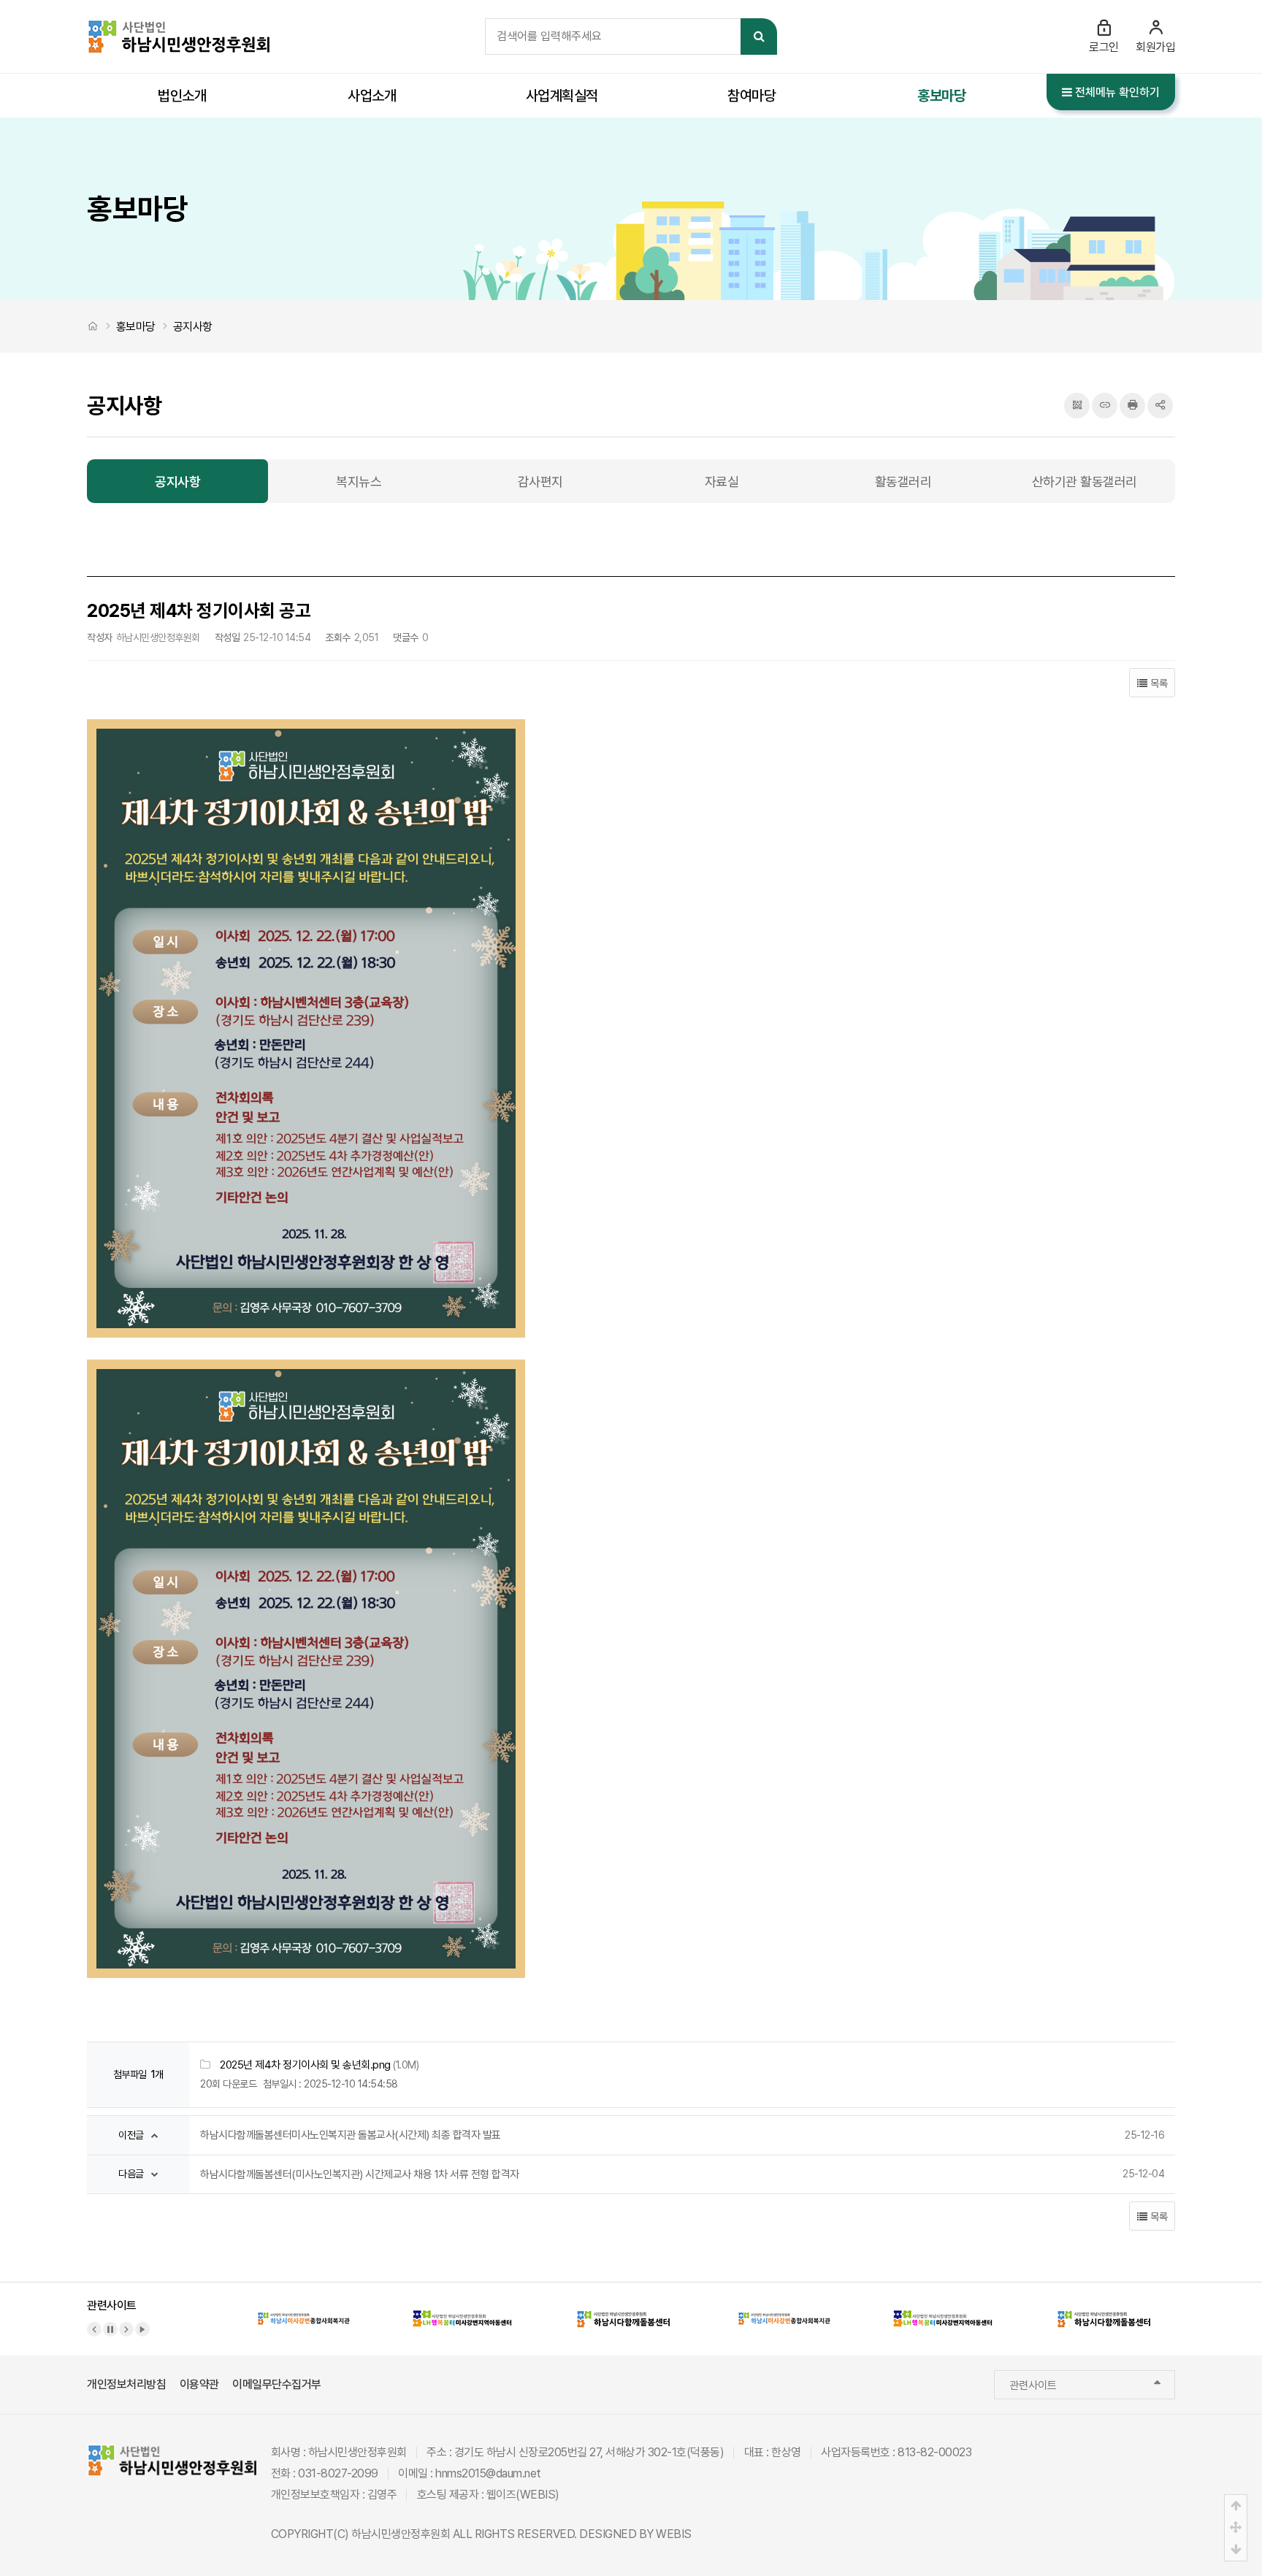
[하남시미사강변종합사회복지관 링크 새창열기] (304, 2309)
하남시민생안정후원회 (401, 2534)
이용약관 (199, 2384)
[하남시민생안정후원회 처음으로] (178, 27)
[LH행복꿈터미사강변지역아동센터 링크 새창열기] (464, 2309)
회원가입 (1155, 47)
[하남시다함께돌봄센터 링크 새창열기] (624, 2309)
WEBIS (674, 2534)
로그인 (1104, 47)
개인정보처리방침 (126, 2384)
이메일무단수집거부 (277, 2384)
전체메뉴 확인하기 (1116, 92)
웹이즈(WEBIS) (523, 2495)
